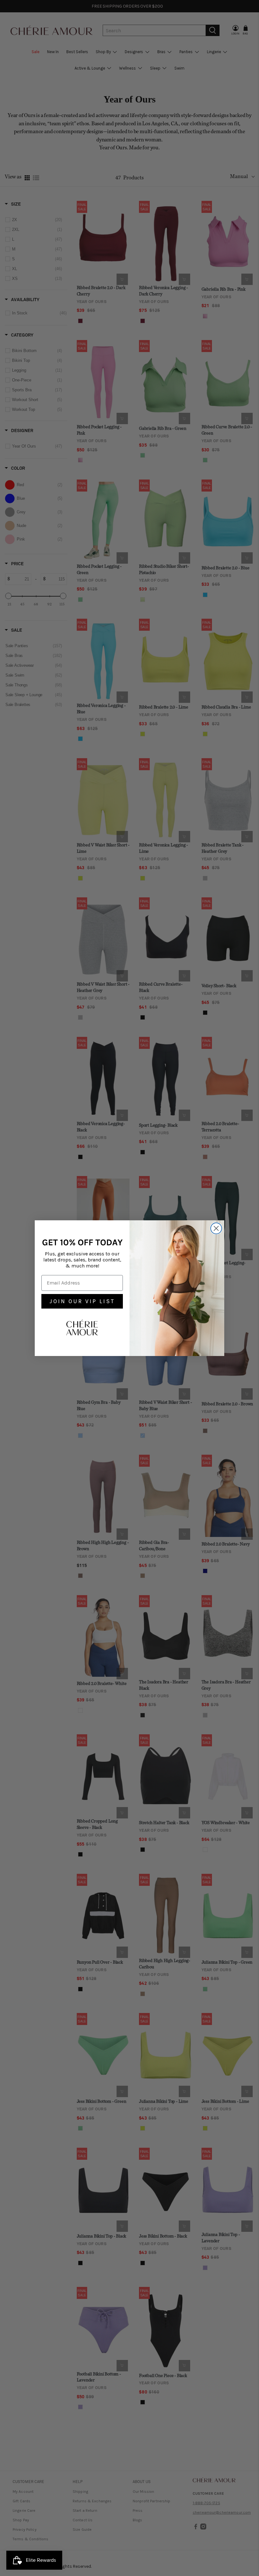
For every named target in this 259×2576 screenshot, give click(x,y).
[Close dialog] (216, 1228)
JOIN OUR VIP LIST (82, 1301)
